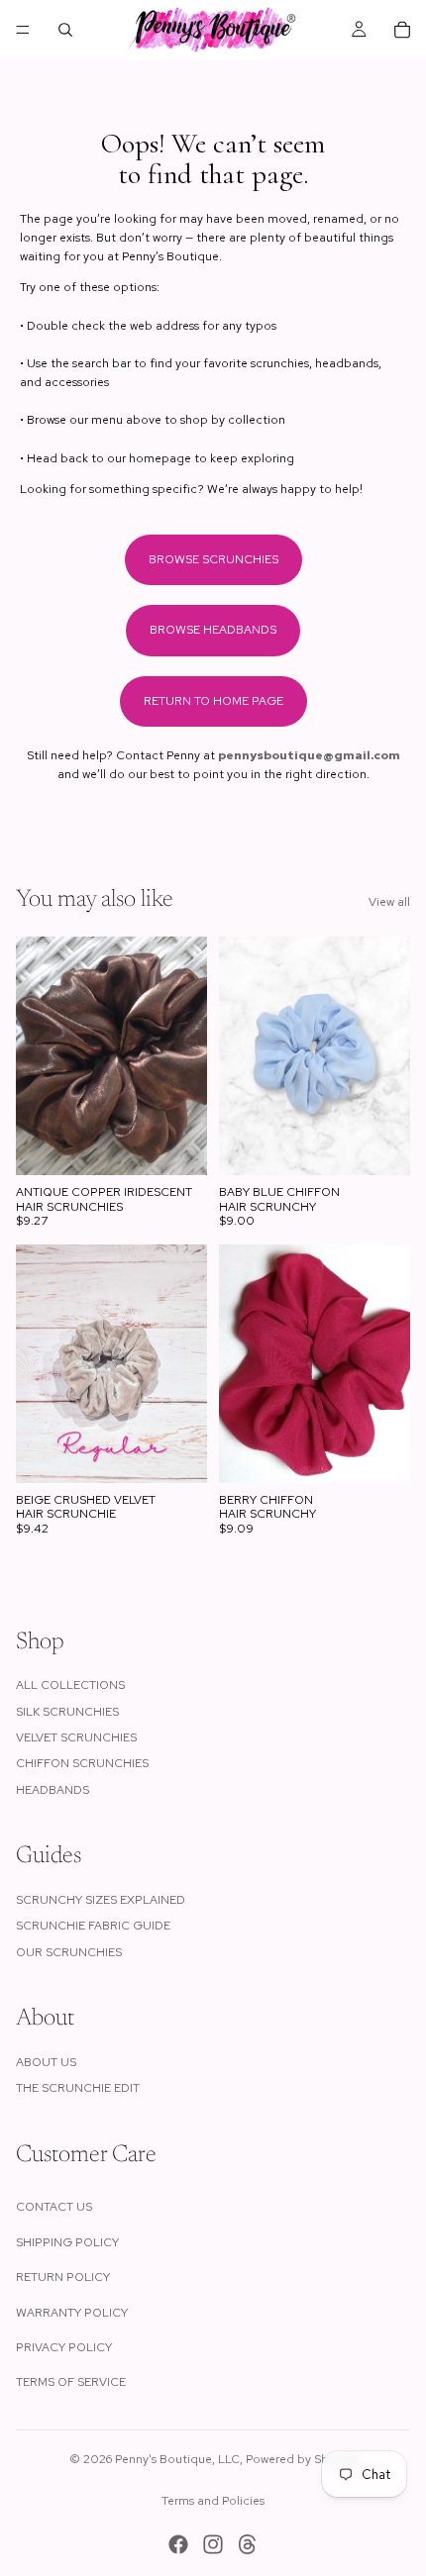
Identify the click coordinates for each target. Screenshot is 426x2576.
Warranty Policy (72, 2313)
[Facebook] (178, 2544)
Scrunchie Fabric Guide (93, 1926)
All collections (70, 1685)
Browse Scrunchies (213, 559)
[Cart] (402, 30)
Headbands (53, 1790)
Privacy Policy (64, 2347)
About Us (46, 2062)
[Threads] (248, 2544)
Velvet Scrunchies (76, 1737)
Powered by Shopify (302, 2459)
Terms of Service (71, 2382)
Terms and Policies (213, 2501)
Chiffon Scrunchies (82, 1763)
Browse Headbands (213, 630)
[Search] (65, 30)
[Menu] (23, 30)
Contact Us (54, 2207)
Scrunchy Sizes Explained (101, 1900)
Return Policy (63, 2277)
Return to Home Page (213, 701)
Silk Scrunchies (67, 1712)
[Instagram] (213, 2544)
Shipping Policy (67, 2242)
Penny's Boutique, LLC (177, 2459)
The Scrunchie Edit (78, 2088)
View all (389, 902)
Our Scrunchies (69, 1952)
